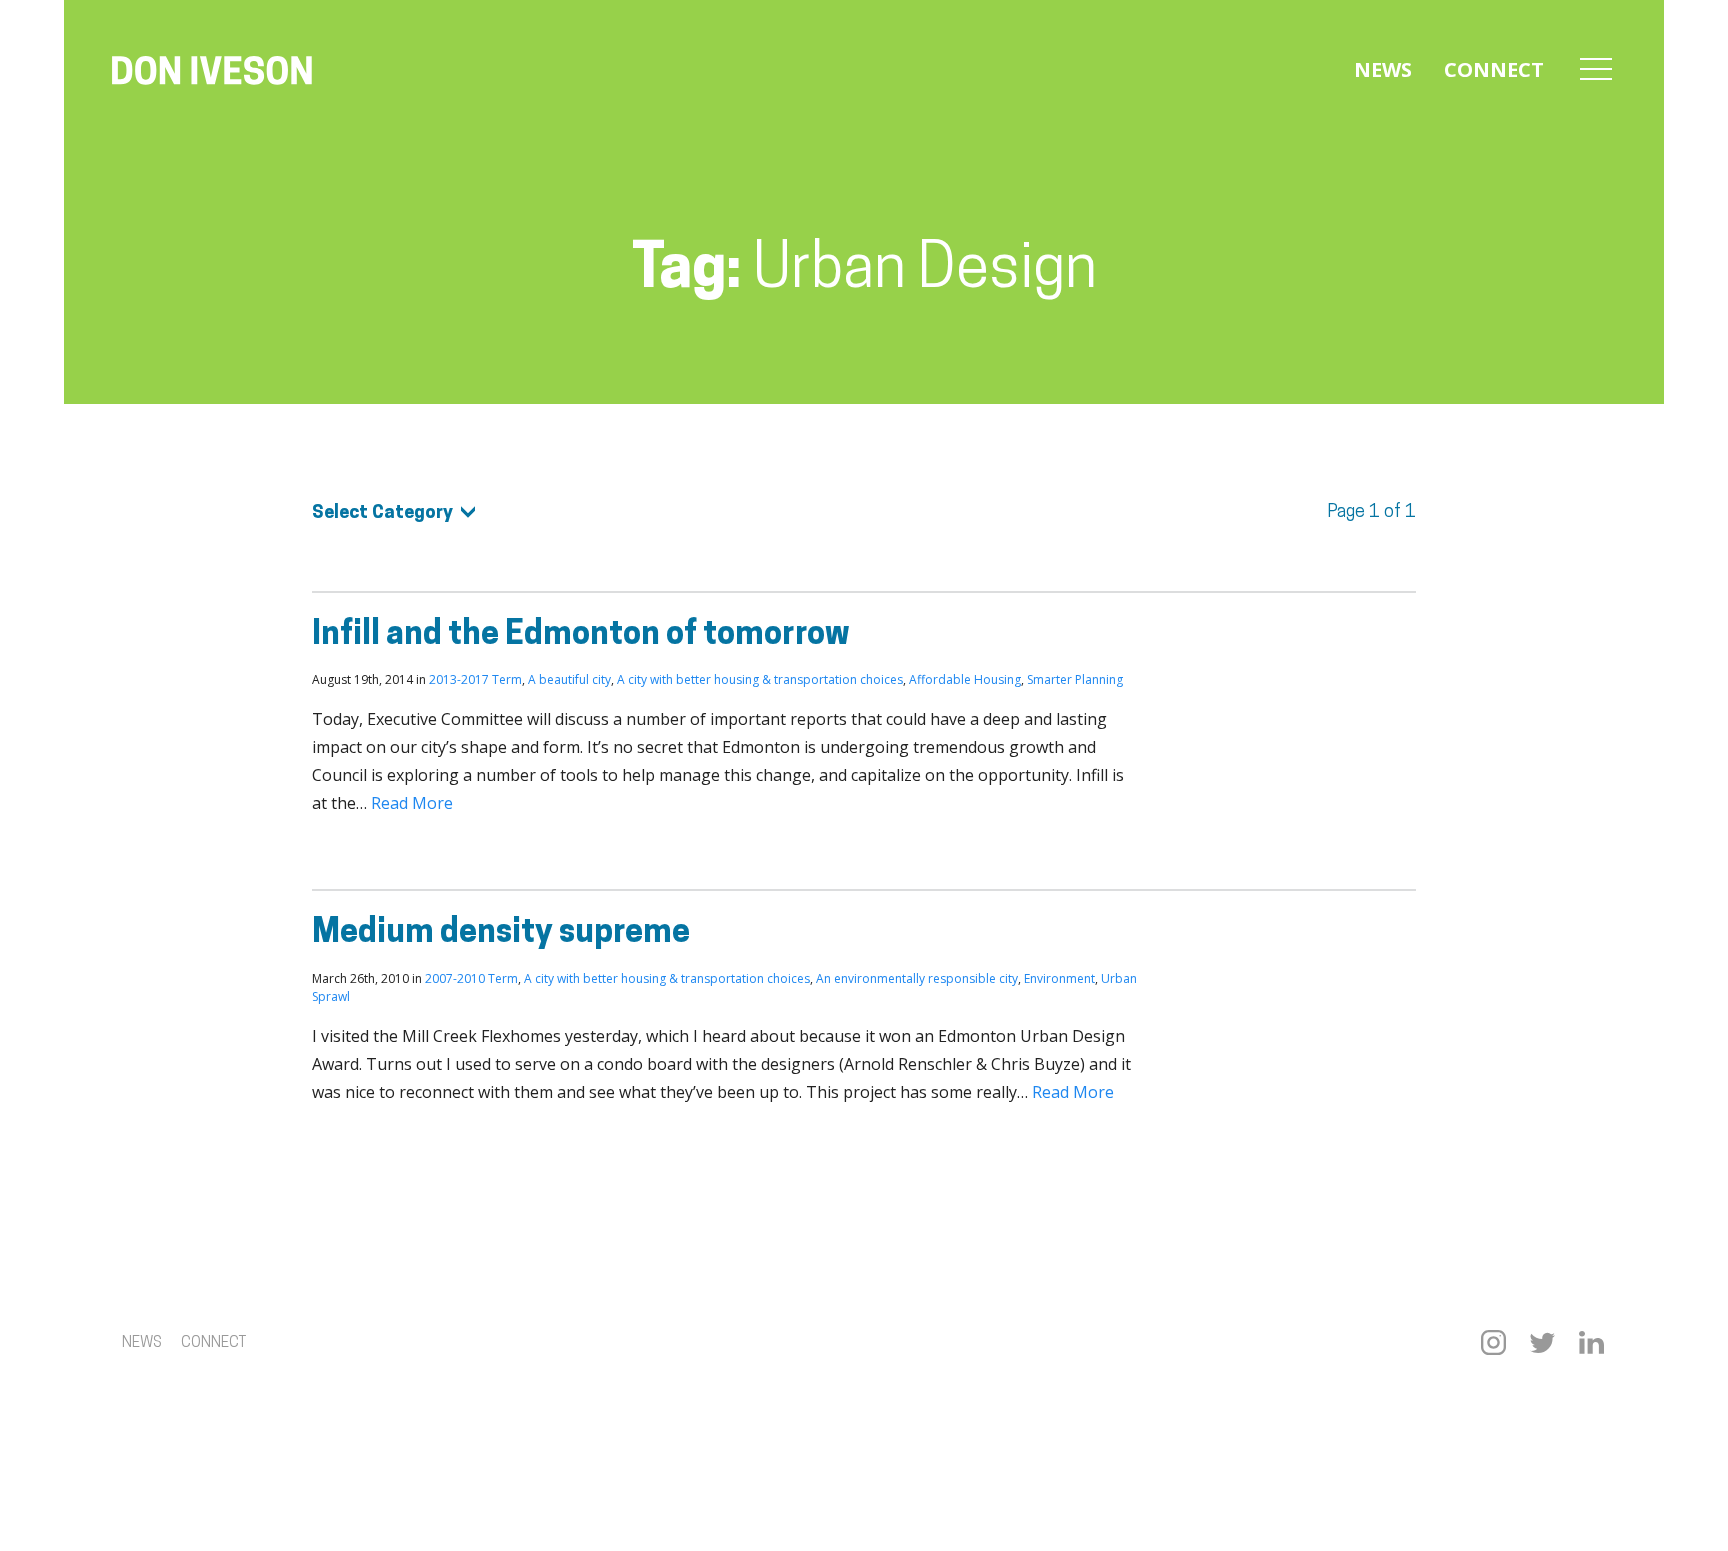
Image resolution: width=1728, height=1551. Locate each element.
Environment (1059, 978)
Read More (412, 803)
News (1383, 69)
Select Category (382, 514)
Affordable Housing (965, 679)
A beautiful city (569, 679)
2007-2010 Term (471, 978)
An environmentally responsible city (917, 978)
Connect (1494, 69)
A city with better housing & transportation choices (760, 679)
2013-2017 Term (475, 679)
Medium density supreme (501, 934)
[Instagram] (1493, 1342)
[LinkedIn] (1591, 1342)
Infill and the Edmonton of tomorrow (581, 636)
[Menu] (1596, 70)
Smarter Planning (1075, 679)
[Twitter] (1542, 1342)
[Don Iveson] (212, 73)
